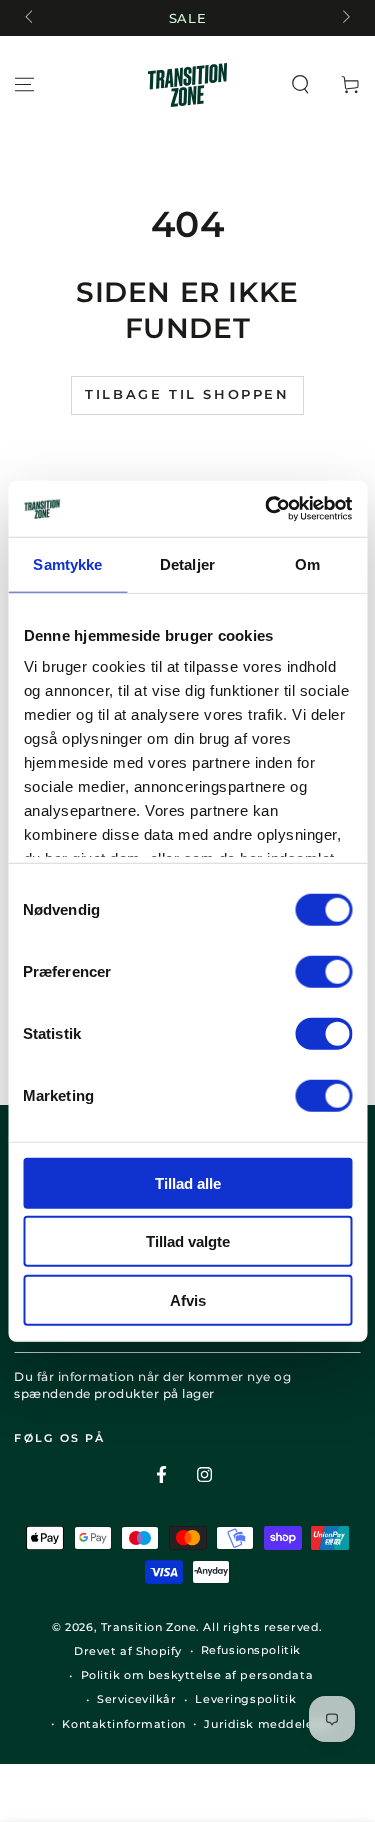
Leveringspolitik (245, 1699)
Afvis (188, 1299)
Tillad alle (188, 1182)
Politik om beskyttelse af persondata (197, 1675)
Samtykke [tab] (67, 563)
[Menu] (24, 85)
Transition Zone (149, 1627)
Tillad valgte (188, 1241)
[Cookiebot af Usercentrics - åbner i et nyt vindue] (267, 509)
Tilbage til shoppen (187, 394)
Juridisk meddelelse (267, 1724)
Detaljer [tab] (187, 563)
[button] (300, 85)
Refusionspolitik (251, 1650)
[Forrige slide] (30, 18)
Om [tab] (307, 563)
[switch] (323, 971)
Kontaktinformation (123, 1724)
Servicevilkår (136, 1699)
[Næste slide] (344, 18)
